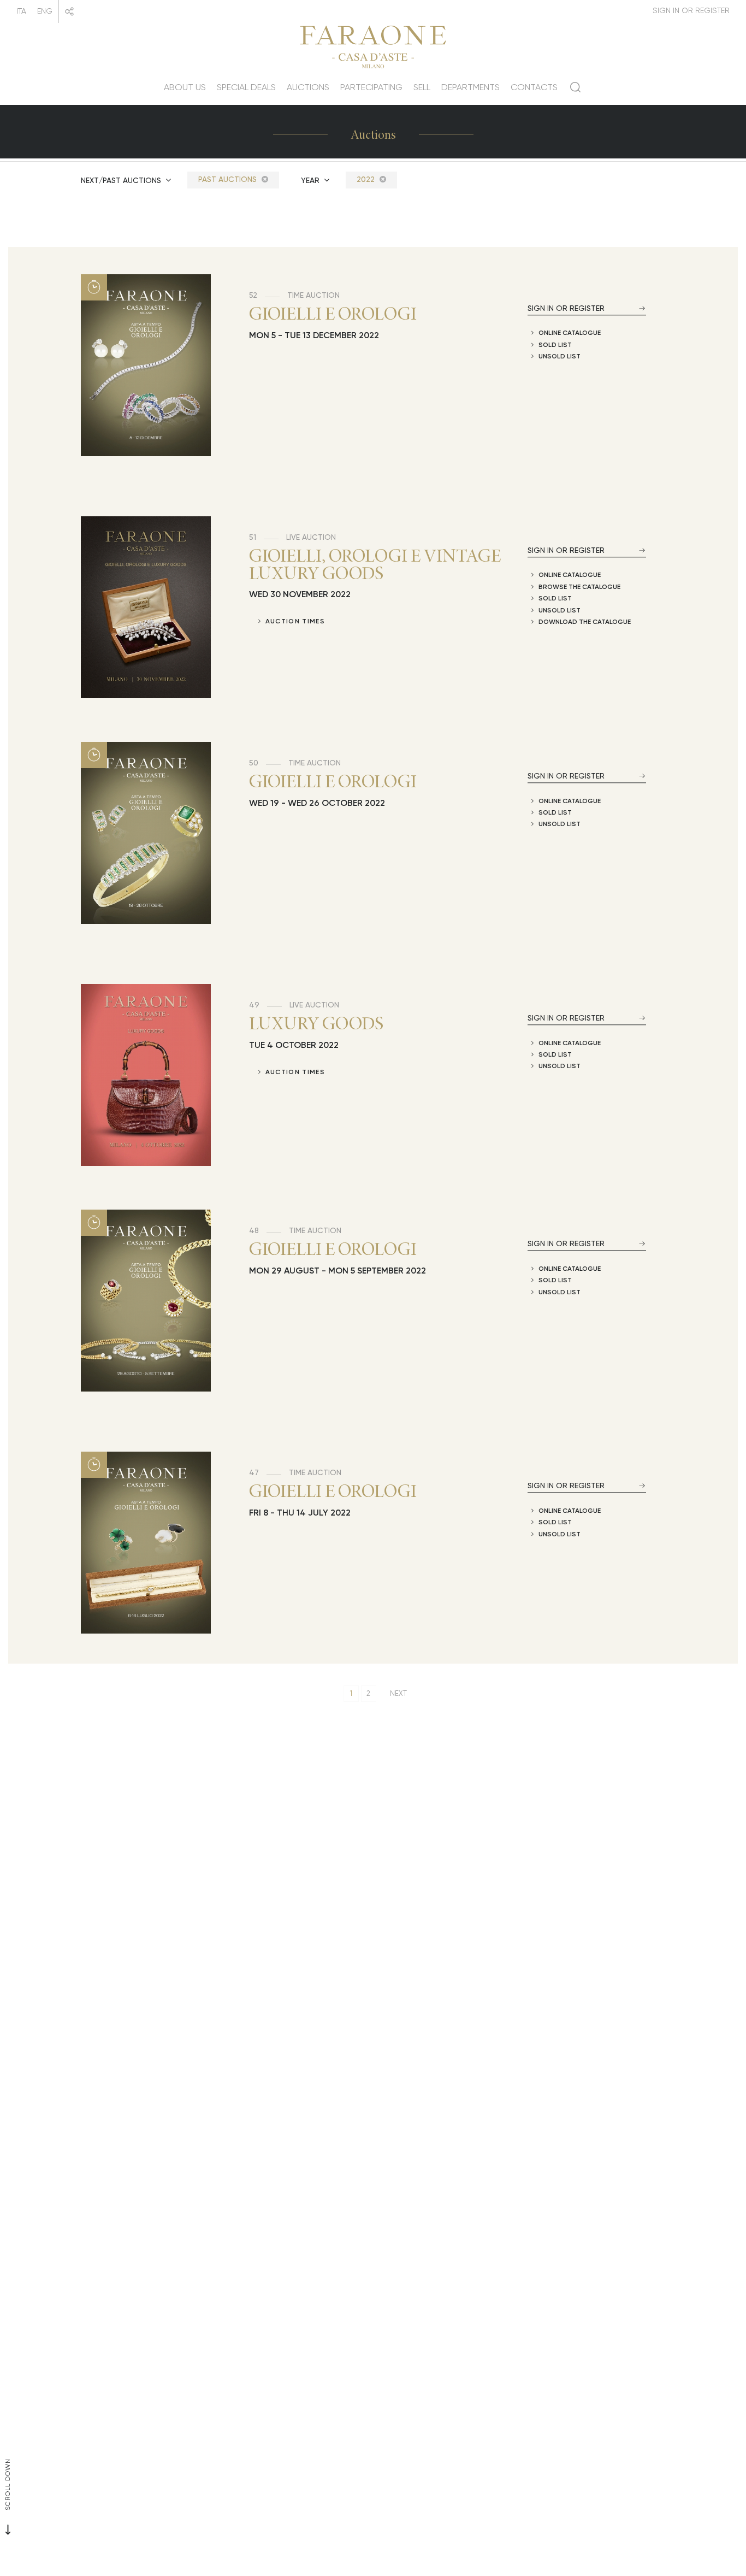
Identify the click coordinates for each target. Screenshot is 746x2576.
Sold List (555, 344)
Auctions (308, 87)
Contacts (534, 87)
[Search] (575, 91)
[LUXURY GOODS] (146, 1075)
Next (398, 1693)
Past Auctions (229, 179)
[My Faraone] (691, 11)
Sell (422, 87)
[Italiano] (21, 11)
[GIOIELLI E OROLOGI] (146, 365)
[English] (45, 11)
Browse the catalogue (579, 586)
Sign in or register (566, 308)
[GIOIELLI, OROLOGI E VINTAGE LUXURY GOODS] (146, 607)
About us (185, 87)
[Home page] (373, 45)
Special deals (246, 87)
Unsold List (559, 356)
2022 (367, 179)
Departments (470, 87)
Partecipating (371, 87)
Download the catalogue (585, 621)
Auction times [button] (295, 621)
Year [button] (311, 180)
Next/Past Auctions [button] (122, 180)
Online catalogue (570, 332)
